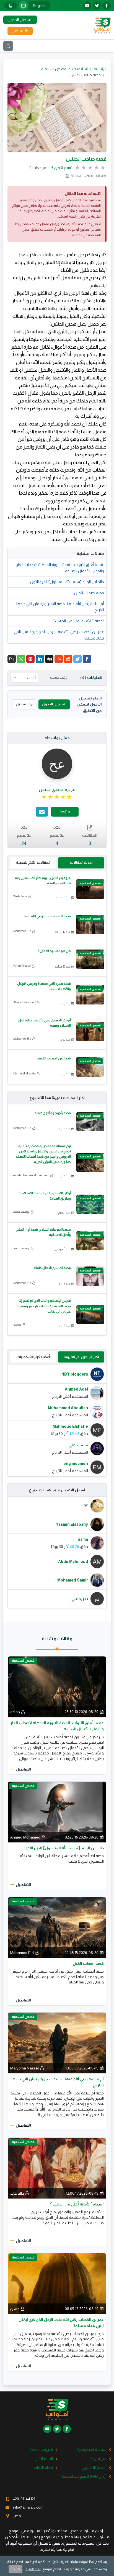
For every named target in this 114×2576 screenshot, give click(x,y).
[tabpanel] (57, 1421)
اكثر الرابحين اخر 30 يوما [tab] (81, 1357)
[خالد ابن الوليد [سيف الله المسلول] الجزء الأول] (57, 1812)
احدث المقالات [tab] (81, 863)
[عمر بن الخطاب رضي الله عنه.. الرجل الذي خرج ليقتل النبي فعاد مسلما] (57, 2283)
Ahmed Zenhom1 (24, 1002)
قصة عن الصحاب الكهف (54, 1058)
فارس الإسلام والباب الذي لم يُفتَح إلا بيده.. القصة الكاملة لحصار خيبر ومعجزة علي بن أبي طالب (44, 1306)
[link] (57, 797)
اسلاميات (80, 69)
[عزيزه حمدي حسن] (57, 763)
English (39, 6)
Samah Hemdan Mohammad (30, 1175)
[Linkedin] (40, 659)
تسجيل (22, 704)
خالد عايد (17, 2193)
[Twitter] (77, 659)
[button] (12, 659)
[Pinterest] (30, 659)
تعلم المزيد (33, 2569)
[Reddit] (68, 659)
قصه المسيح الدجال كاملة (52, 1268)
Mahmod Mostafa (24, 1073)
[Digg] (49, 659)
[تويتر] (97, 6)
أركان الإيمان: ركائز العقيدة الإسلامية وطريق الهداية (45, 1196)
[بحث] (8, 46)
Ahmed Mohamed (25, 1837)
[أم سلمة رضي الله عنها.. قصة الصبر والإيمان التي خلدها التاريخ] (57, 2043)
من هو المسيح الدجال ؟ (54, 951)
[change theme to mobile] (11, 6)
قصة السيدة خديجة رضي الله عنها (47, 916)
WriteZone (20, 896)
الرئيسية (100, 69)
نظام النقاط (43, 2467)
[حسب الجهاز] (23, 6)
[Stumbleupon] (59, 659)
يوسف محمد (21, 1212)
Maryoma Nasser (25, 2068)
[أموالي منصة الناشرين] (102, 25)
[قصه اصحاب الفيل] (57, 1927)
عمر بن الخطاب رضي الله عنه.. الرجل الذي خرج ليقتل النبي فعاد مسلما (59, 635)
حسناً (15, 2569)
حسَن (15, 2309)
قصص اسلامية (54, 69)
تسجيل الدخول (53, 704)
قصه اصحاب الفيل (89, 593)
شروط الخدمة (41, 2449)
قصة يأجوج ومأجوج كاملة (53, 1113)
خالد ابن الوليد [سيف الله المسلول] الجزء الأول (67, 582)
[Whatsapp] (21, 659)
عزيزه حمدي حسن (57, 790)
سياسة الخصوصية (92, 2449)
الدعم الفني (44, 2459)
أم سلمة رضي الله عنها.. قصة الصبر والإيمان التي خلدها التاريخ (60, 607)
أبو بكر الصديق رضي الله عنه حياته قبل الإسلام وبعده (45, 1023)
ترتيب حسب (59, 678)
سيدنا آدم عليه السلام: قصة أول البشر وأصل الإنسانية (43, 1232)
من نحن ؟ (99, 2459)
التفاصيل (23, 1769)
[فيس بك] (107, 6)
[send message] (42, 812)
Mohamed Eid (22, 931)
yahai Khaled (22, 966)
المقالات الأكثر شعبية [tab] (33, 863)
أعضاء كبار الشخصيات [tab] (33, 1357)
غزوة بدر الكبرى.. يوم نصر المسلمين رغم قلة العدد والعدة (43, 881)
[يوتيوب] (87, 6)
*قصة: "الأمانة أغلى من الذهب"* (78, 621)
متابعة (65, 812)
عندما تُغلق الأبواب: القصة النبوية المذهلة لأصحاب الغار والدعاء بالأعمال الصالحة (60, 568)
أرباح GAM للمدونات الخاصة (84, 2476)
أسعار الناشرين (94, 2467)
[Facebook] (87, 659)
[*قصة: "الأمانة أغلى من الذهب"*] (57, 2168)
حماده (17, 1324)
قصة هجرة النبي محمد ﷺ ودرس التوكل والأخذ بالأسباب (44, 986)
